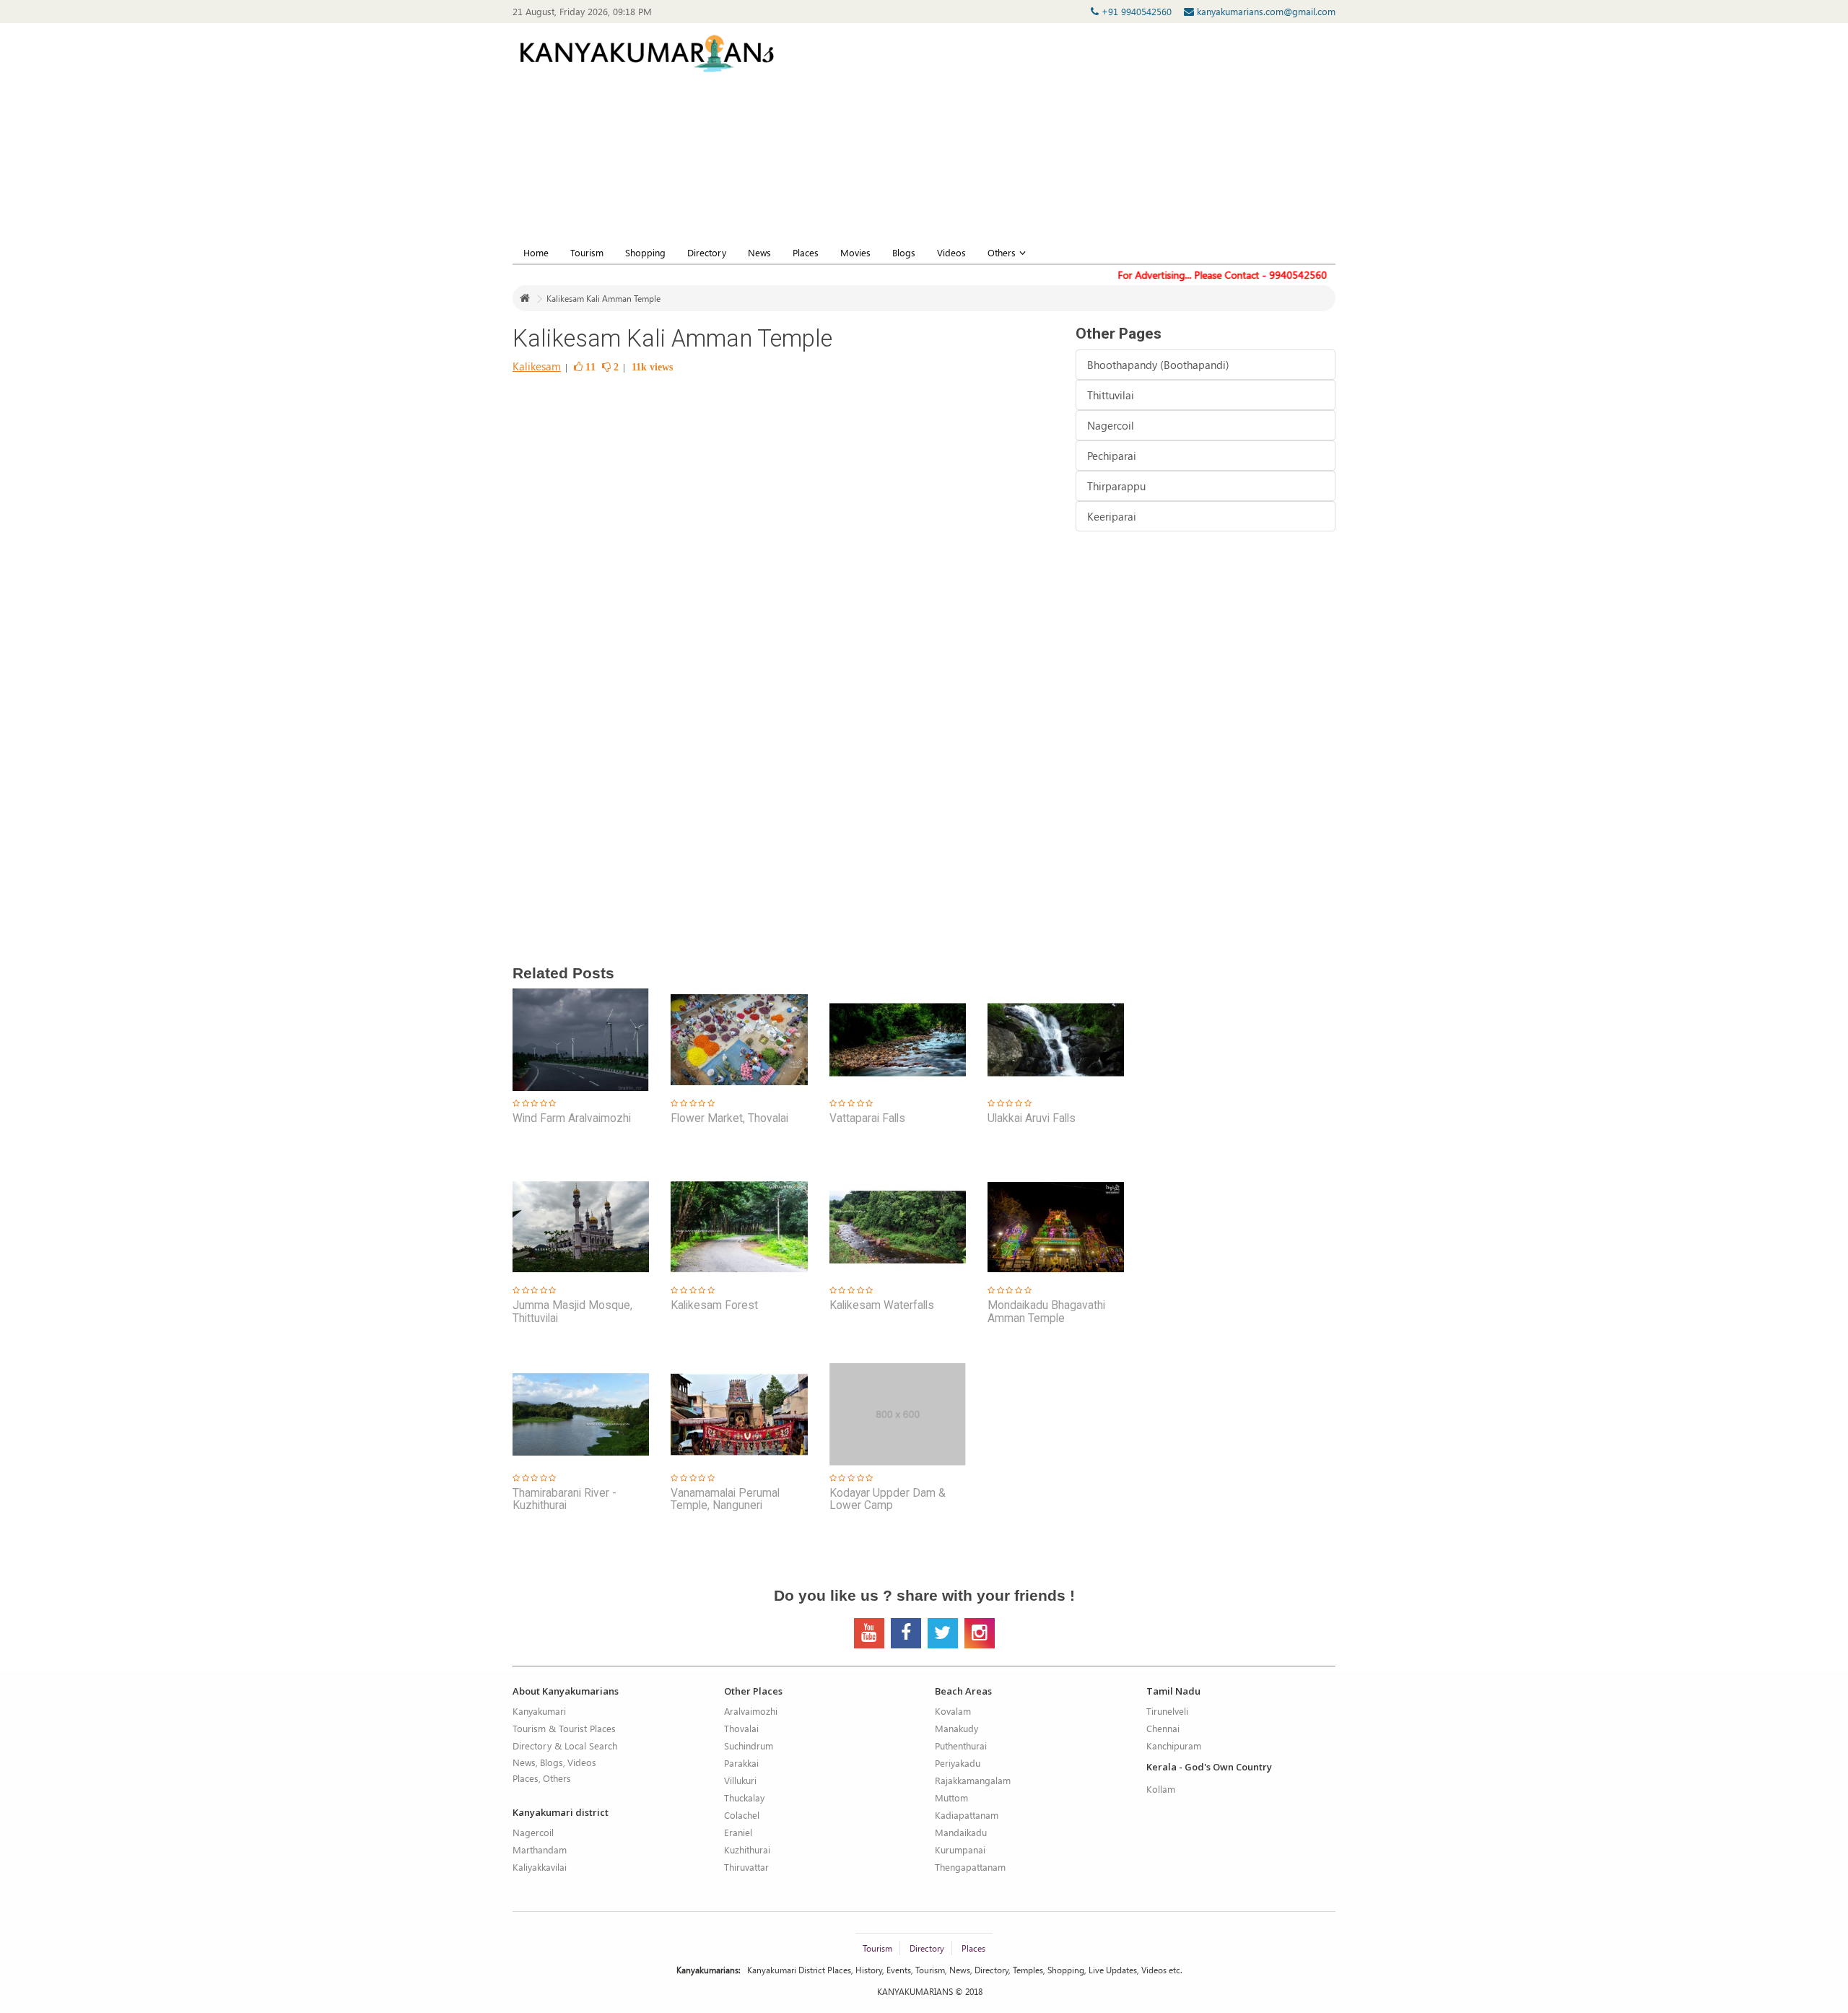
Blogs (904, 252)
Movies (855, 252)
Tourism (587, 252)
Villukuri (740, 1780)
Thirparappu (1116, 486)
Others (1002, 252)
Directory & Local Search (565, 1745)
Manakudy (956, 1728)
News (759, 252)
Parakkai (741, 1763)
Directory (707, 252)
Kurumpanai (960, 1849)
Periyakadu (958, 1763)
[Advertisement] (1135, 139)
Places (806, 252)
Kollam (1161, 1789)
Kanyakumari (539, 1711)
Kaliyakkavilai (540, 1867)
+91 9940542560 (1138, 11)
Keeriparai (1112, 516)
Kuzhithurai (747, 1849)
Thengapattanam (970, 1867)
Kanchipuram (1174, 1745)
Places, (527, 1778)
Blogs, (553, 1762)
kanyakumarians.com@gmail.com (1265, 11)
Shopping (645, 252)
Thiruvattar (746, 1867)
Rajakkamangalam (973, 1780)
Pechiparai (1112, 456)
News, (525, 1762)
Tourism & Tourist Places (564, 1728)
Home (536, 252)
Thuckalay (744, 1797)
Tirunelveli (1167, 1711)
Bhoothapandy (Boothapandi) (1158, 365)
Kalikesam (537, 366)
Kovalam (953, 1711)
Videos (951, 252)
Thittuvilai (1111, 395)
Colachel (742, 1815)
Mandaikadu (961, 1832)
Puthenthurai (961, 1745)
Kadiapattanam (967, 1815)
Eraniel (738, 1832)
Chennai (1163, 1728)
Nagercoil (1111, 425)
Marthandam (540, 1849)
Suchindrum (749, 1745)
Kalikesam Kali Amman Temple (603, 298)
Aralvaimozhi (751, 1711)
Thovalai (741, 1728)
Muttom (951, 1797)
